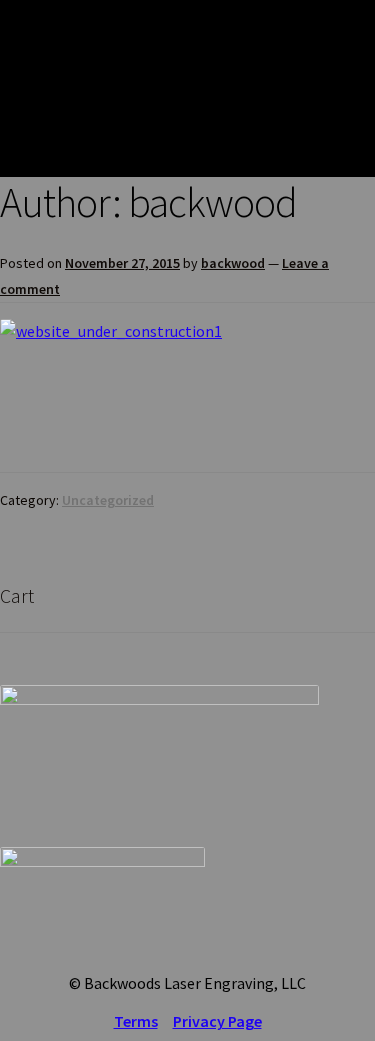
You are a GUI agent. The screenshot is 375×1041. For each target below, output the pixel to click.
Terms (136, 1021)
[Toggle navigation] (345, 88)
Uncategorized (108, 500)
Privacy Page (217, 1021)
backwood (233, 263)
